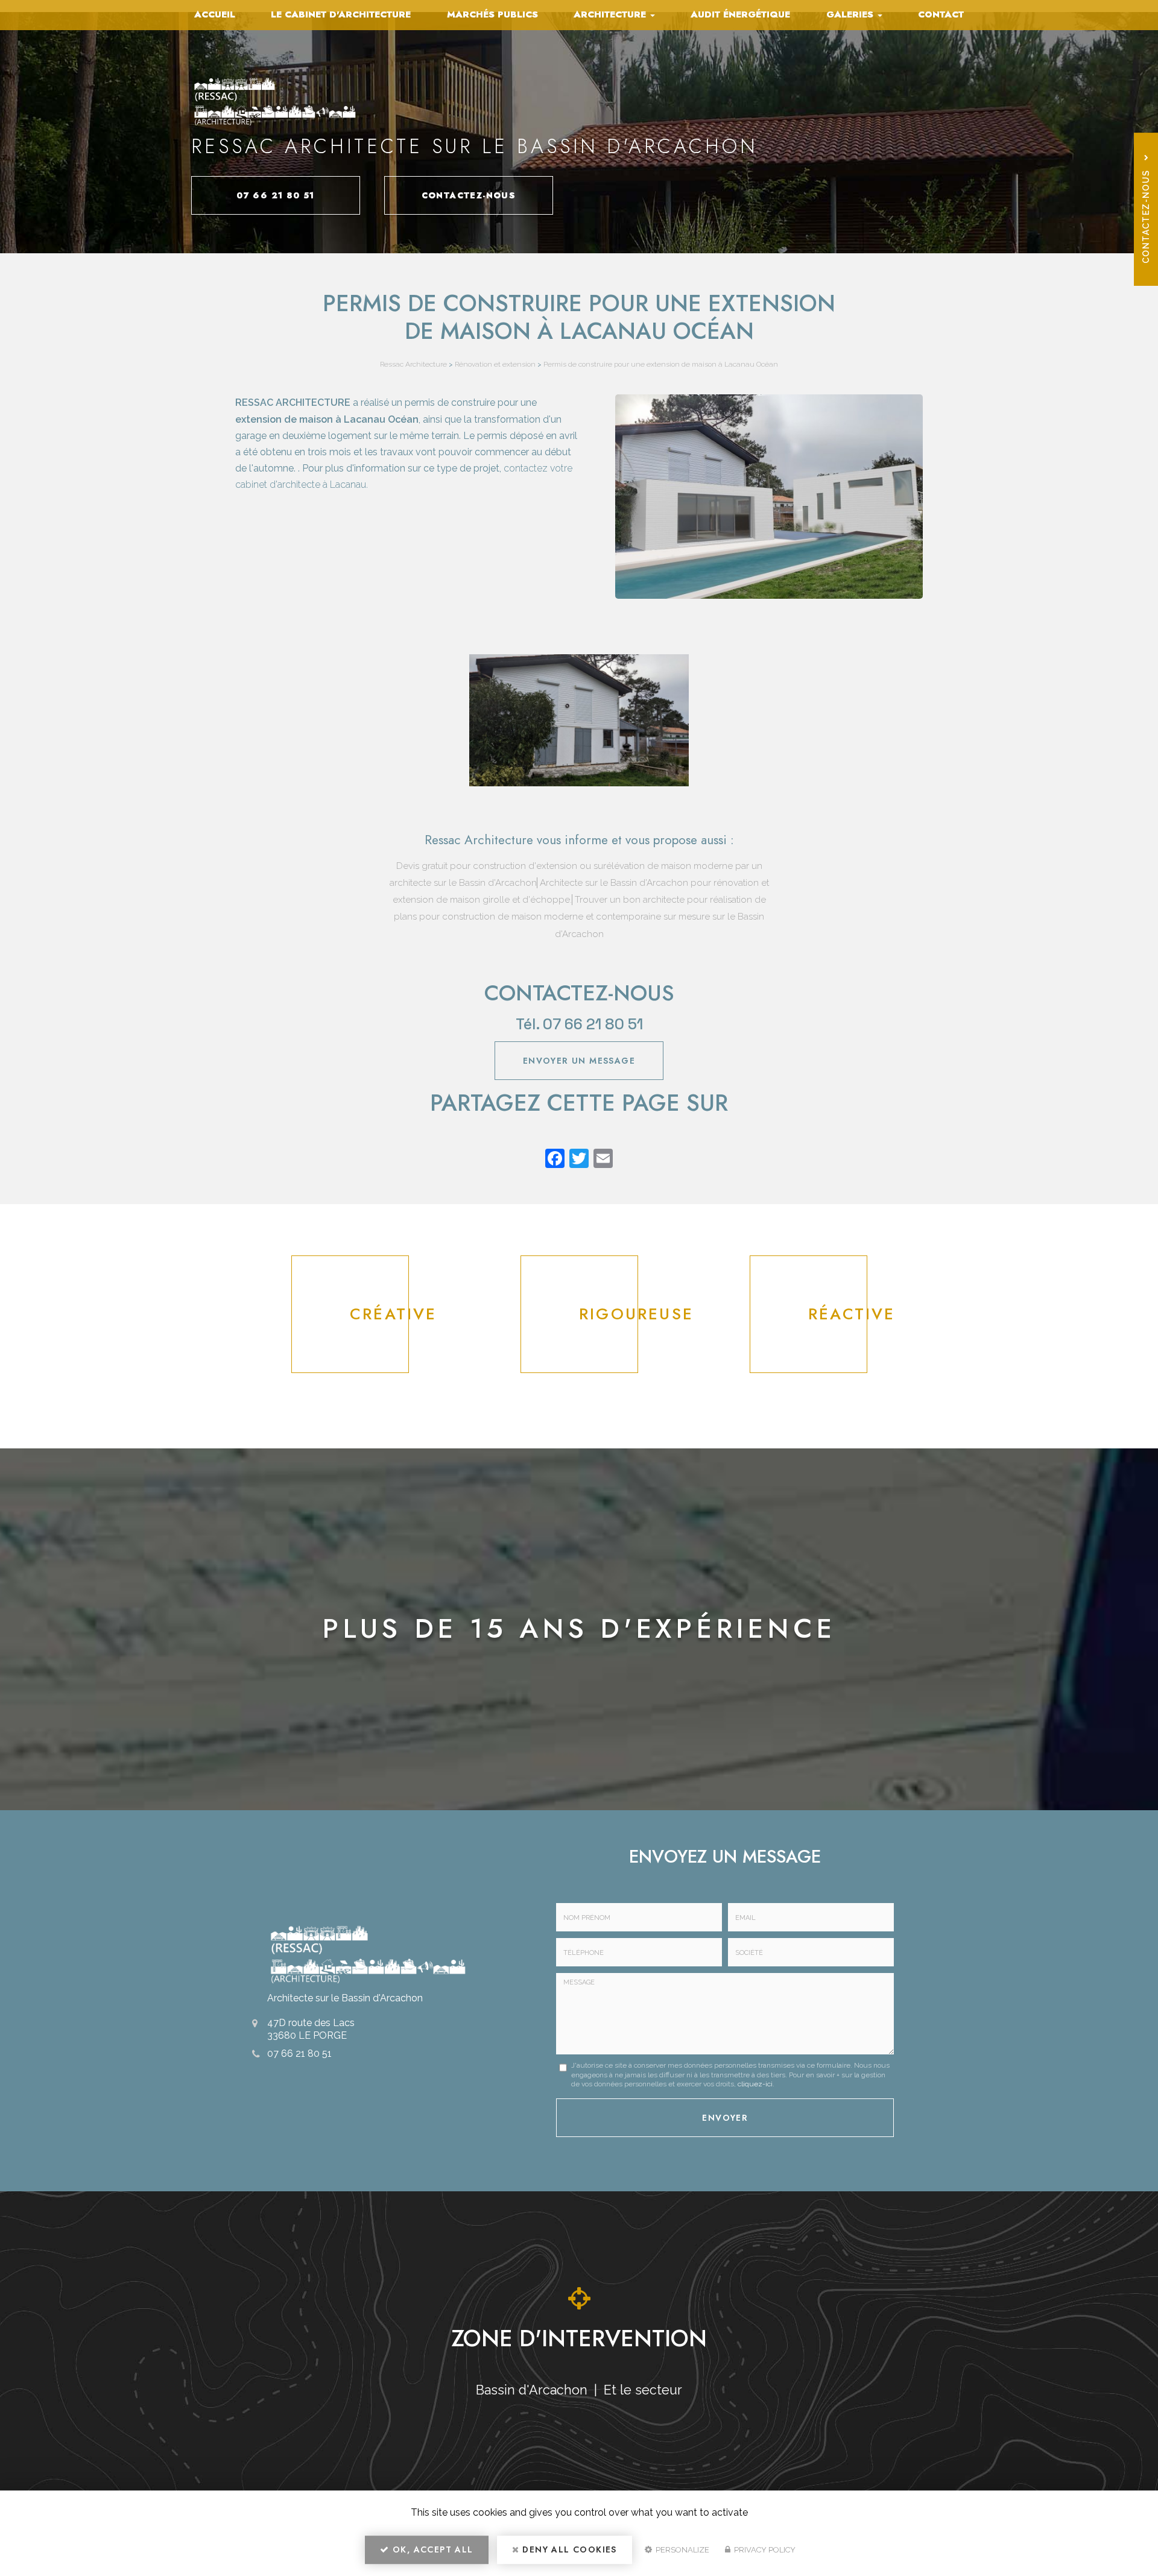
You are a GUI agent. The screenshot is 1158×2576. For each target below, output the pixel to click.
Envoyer (725, 2118)
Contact (941, 14)
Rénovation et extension (495, 364)
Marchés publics (492, 14)
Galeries (851, 14)
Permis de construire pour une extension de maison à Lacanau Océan (661, 364)
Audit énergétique (740, 14)
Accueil (215, 14)
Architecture (611, 14)
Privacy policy (764, 2550)
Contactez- (469, 195)
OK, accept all (432, 2549)
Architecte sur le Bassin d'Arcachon (345, 1998)
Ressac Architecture (413, 364)
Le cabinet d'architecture (341, 14)
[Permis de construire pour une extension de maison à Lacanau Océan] (579, 720)
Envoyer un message (579, 1061)
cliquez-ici (755, 2084)
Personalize (682, 2550)
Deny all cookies (568, 2549)
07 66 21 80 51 (276, 195)
